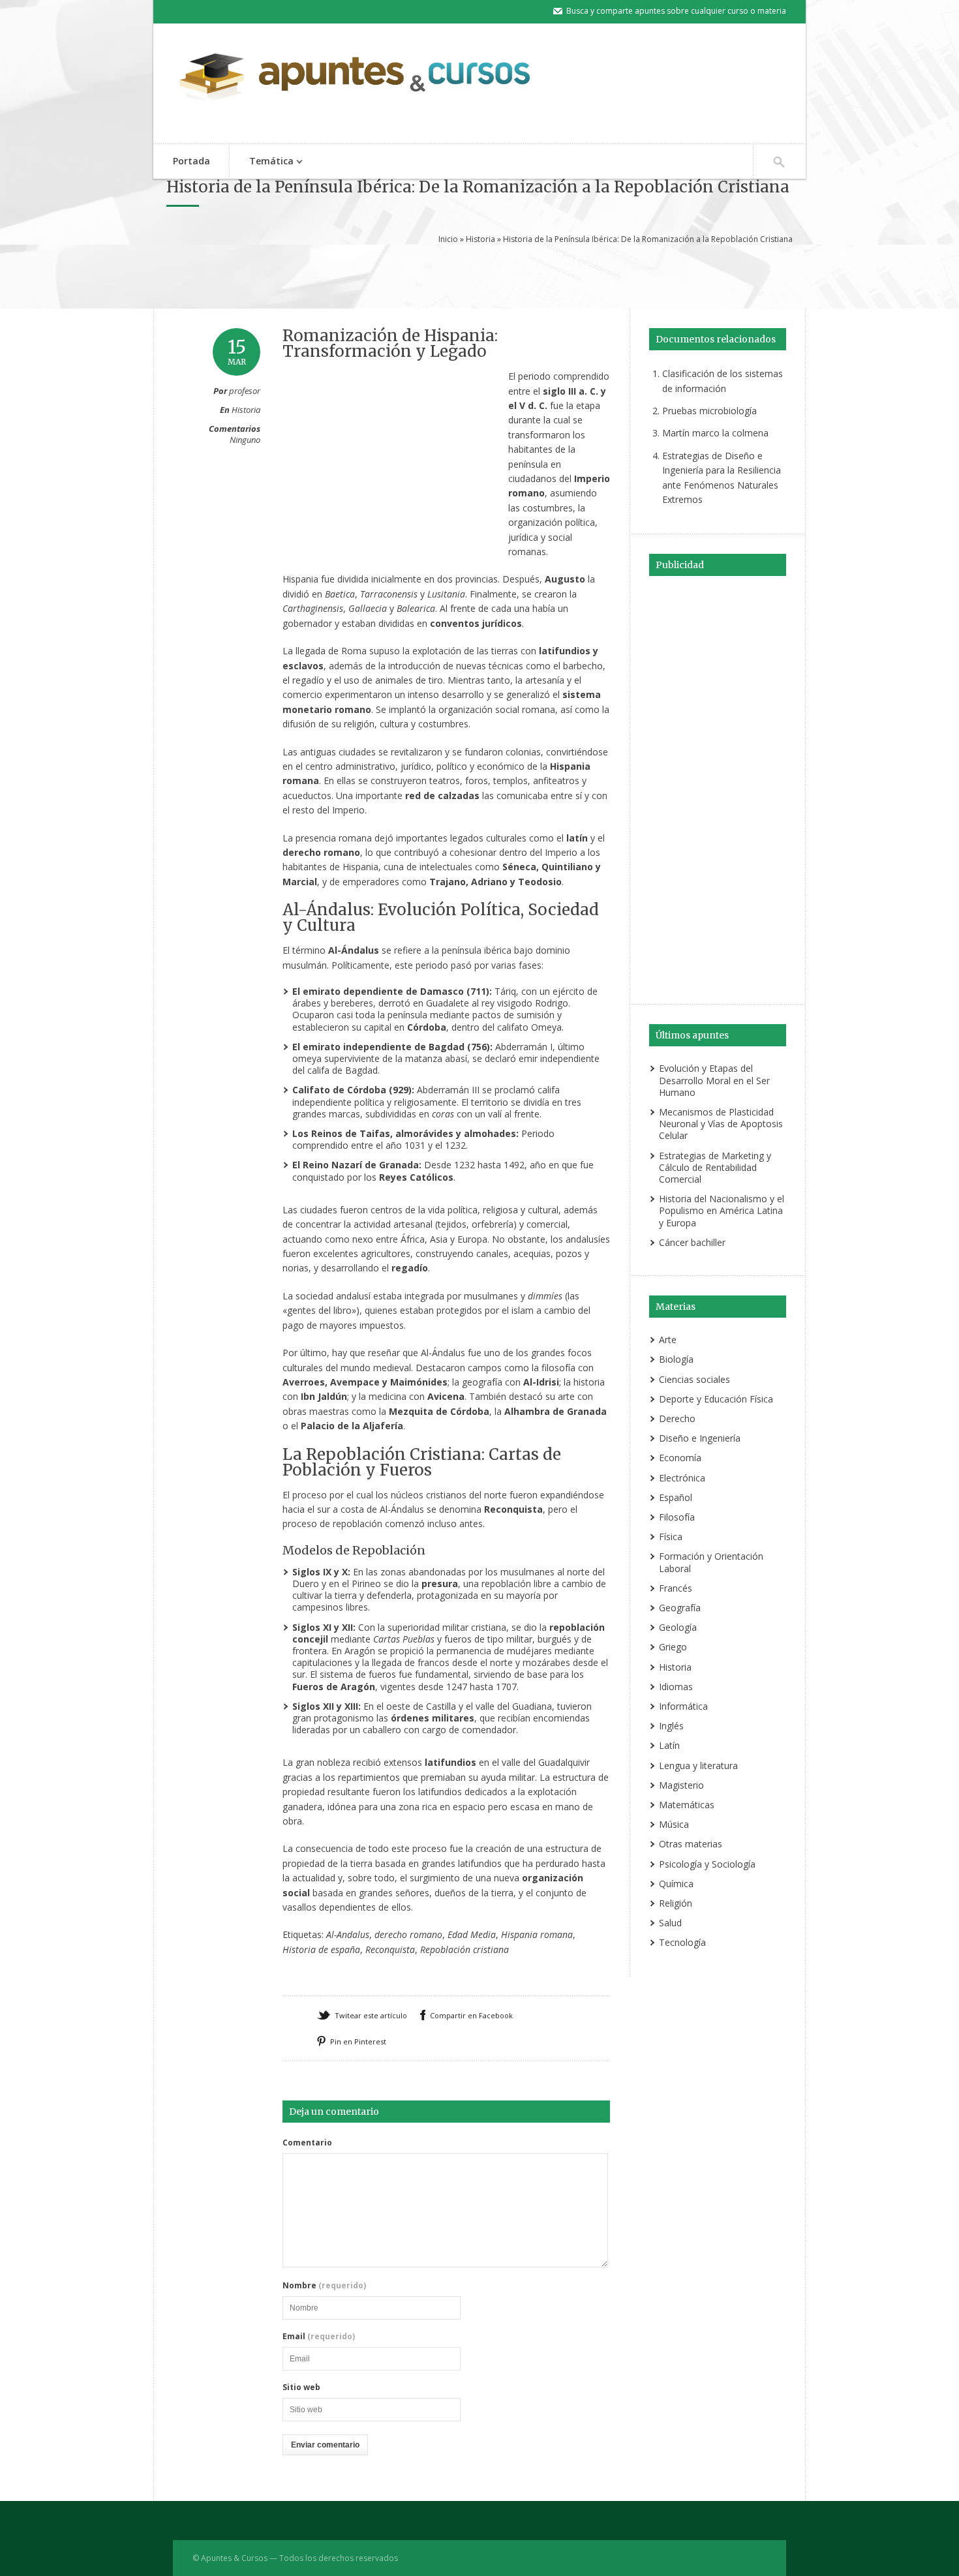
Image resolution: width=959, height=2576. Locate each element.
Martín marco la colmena (715, 433)
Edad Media (472, 1934)
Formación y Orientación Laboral (711, 1562)
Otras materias (691, 1844)
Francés (676, 1588)
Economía (680, 1458)
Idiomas (676, 1687)
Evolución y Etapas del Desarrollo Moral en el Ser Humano (714, 1080)
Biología (676, 1359)
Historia (480, 239)
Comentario (307, 2143)
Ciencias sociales (694, 1379)
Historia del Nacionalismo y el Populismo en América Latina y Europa (722, 1210)
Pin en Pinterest (358, 2041)
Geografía (680, 1608)
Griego (673, 1647)
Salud (670, 1923)
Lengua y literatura (698, 1765)
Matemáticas (687, 1805)
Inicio (448, 239)
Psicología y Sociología (707, 1864)
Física (671, 1537)
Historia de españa (321, 1949)
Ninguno (245, 440)
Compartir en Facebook (471, 2015)
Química (676, 1884)
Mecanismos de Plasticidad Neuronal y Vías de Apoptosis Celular (721, 1124)
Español (676, 1497)
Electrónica (682, 1478)
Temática (262, 162)
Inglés (671, 1726)
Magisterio (681, 1785)
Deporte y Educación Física (716, 1399)
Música (674, 1824)
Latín (669, 1745)
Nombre (324, 2286)
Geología (678, 1627)
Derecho (677, 1418)
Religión (676, 1903)
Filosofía (677, 1517)
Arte (668, 1340)
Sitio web (301, 2387)
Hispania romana (537, 1934)
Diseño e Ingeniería (700, 1438)
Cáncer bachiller (692, 1242)
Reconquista (390, 1949)
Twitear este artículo (371, 2015)
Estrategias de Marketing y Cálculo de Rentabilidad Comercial (715, 1167)
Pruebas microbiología (709, 411)
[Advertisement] (479, 275)
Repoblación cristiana (464, 1949)
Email (319, 2337)
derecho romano (408, 1934)
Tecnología (682, 1942)
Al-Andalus (348, 1934)
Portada (191, 161)
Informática (683, 1706)
